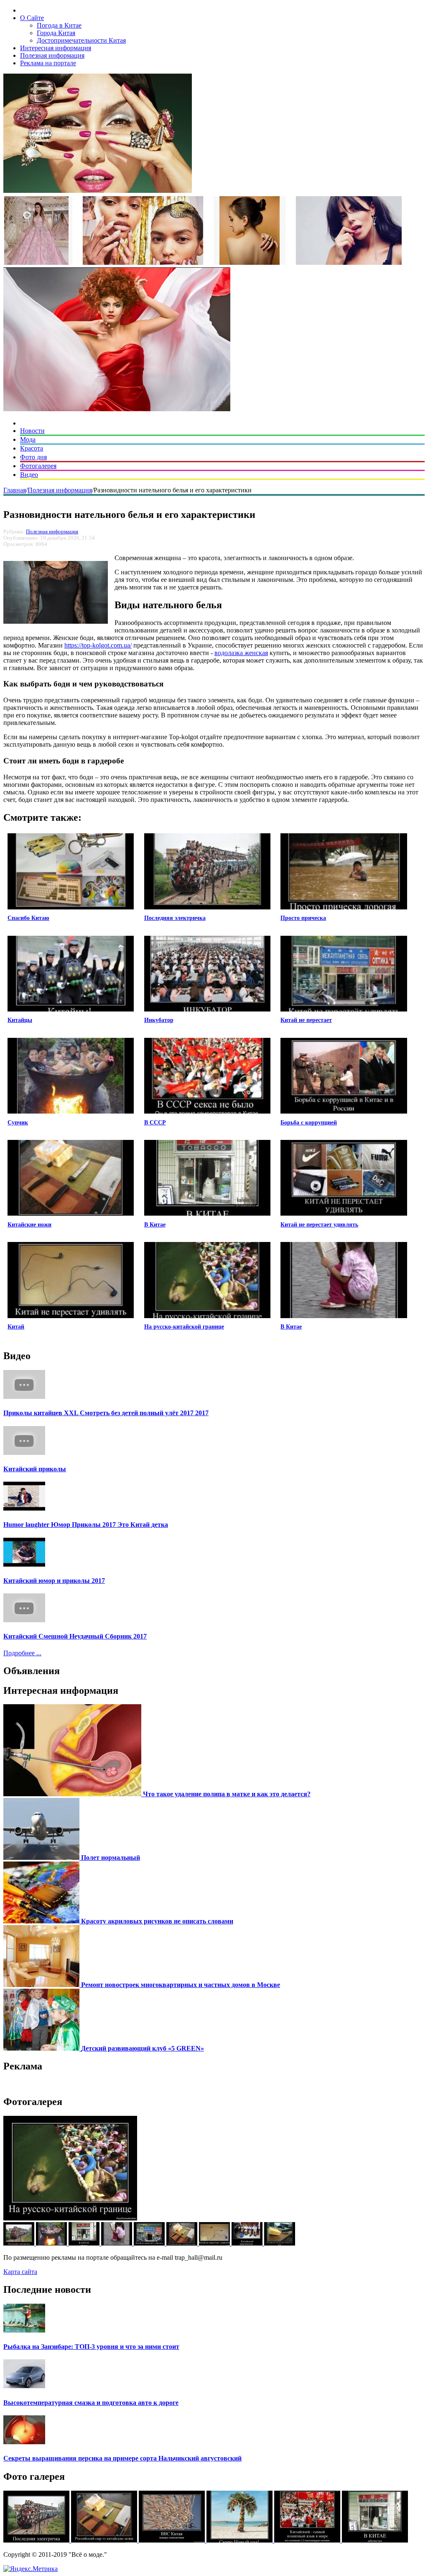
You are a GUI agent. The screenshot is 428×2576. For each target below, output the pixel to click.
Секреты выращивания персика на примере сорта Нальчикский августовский (122, 2458)
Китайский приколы (35, 1469)
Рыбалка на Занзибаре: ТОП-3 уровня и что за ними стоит (91, 2347)
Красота (32, 448)
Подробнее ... (22, 1653)
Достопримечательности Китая (81, 40)
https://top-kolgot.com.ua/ (98, 645)
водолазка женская (241, 653)
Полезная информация (52, 55)
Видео (29, 475)
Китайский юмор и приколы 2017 (54, 1581)
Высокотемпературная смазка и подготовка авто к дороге (91, 2403)
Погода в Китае (59, 25)
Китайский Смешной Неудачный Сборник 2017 (75, 1636)
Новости (32, 431)
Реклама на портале (48, 63)
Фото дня (33, 457)
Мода (28, 439)
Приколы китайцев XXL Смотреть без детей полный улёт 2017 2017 (106, 1413)
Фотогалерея (38, 466)
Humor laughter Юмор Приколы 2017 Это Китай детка (86, 1525)
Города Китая (56, 33)
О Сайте (32, 18)
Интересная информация (56, 48)
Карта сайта (20, 2272)
